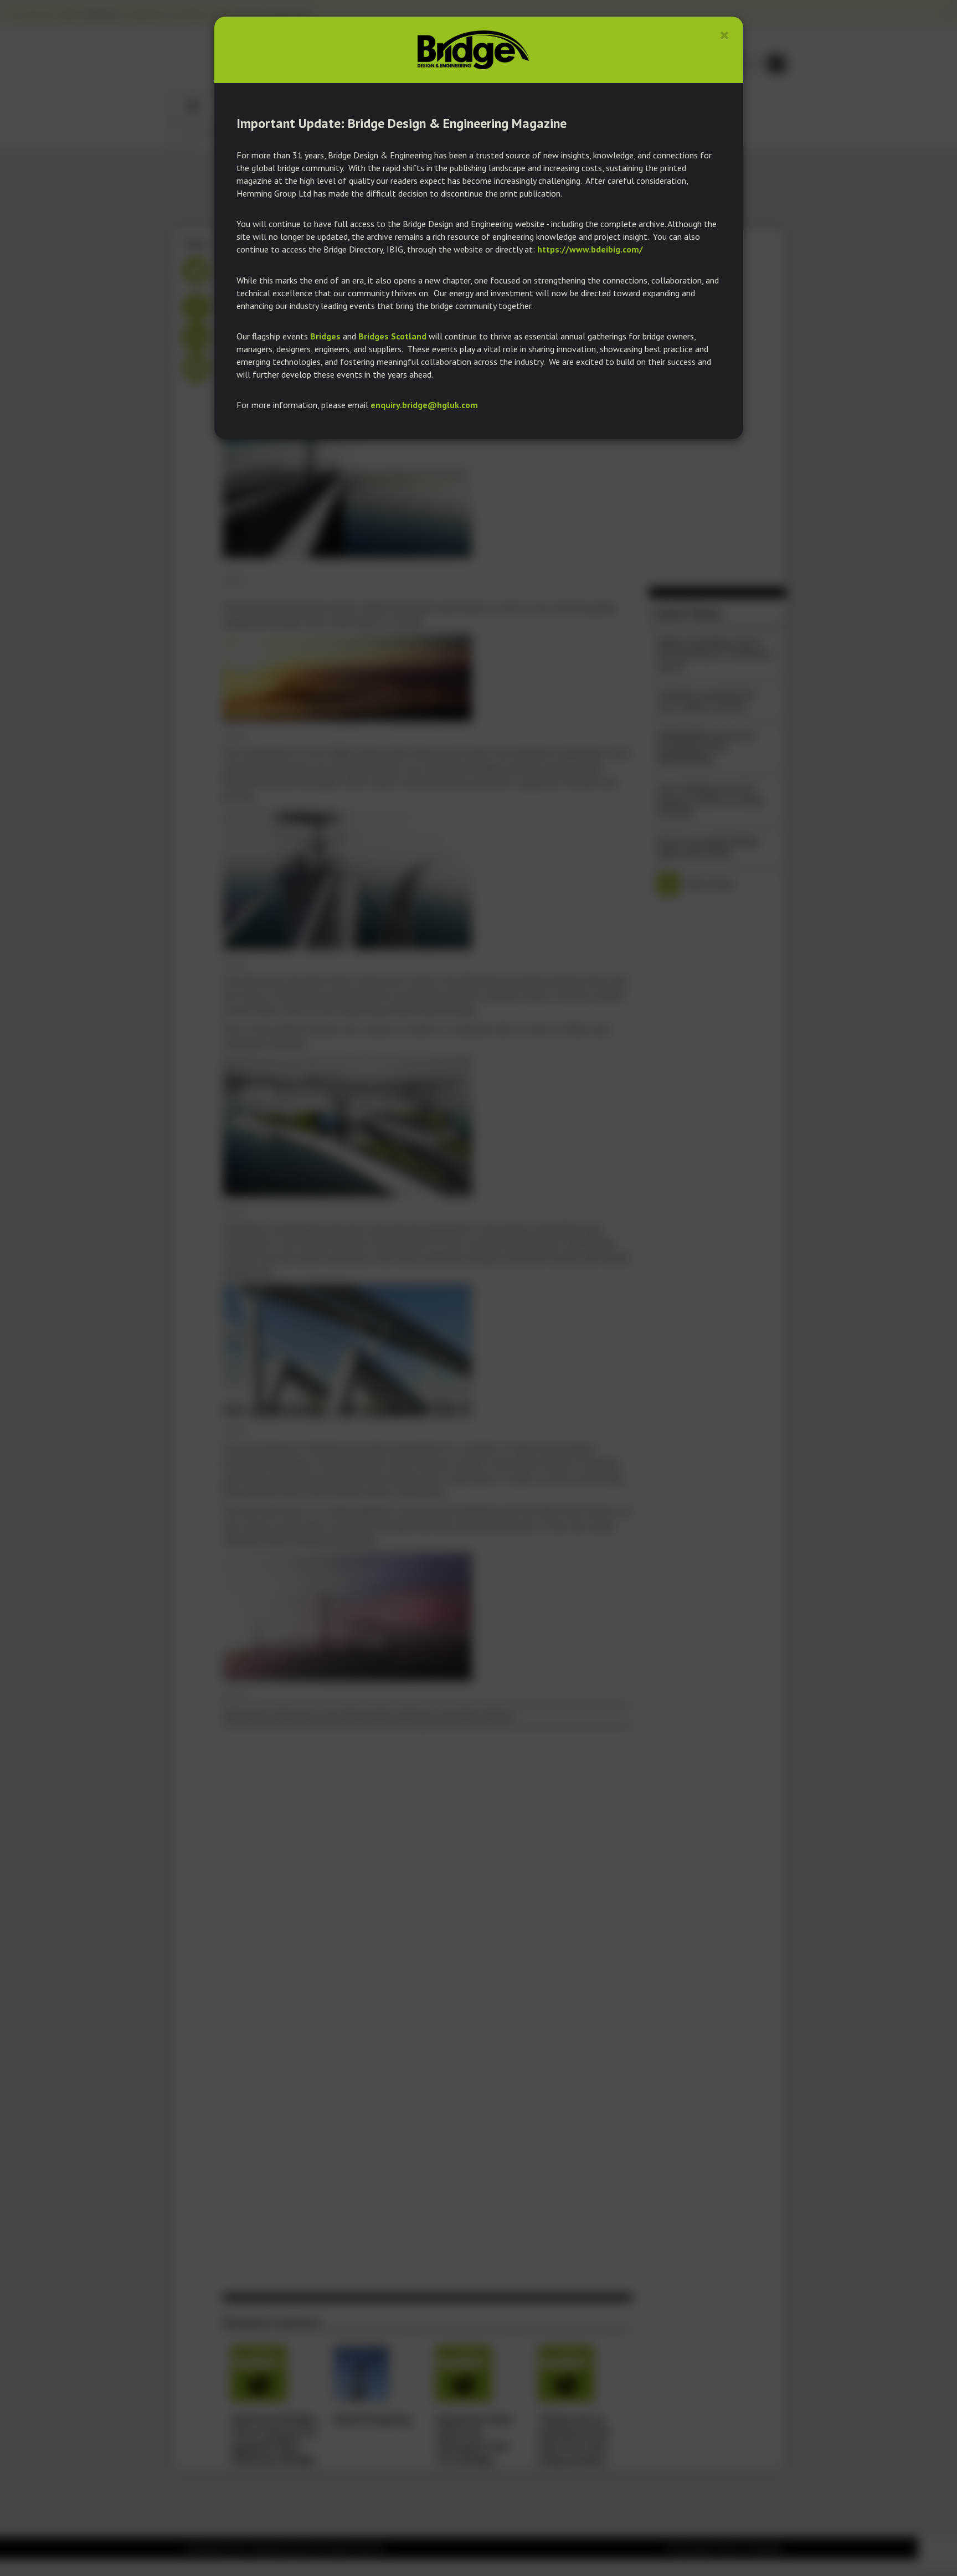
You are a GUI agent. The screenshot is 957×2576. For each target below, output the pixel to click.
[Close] (725, 35)
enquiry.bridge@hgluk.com (424, 405)
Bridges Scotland (392, 336)
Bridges (325, 336)
